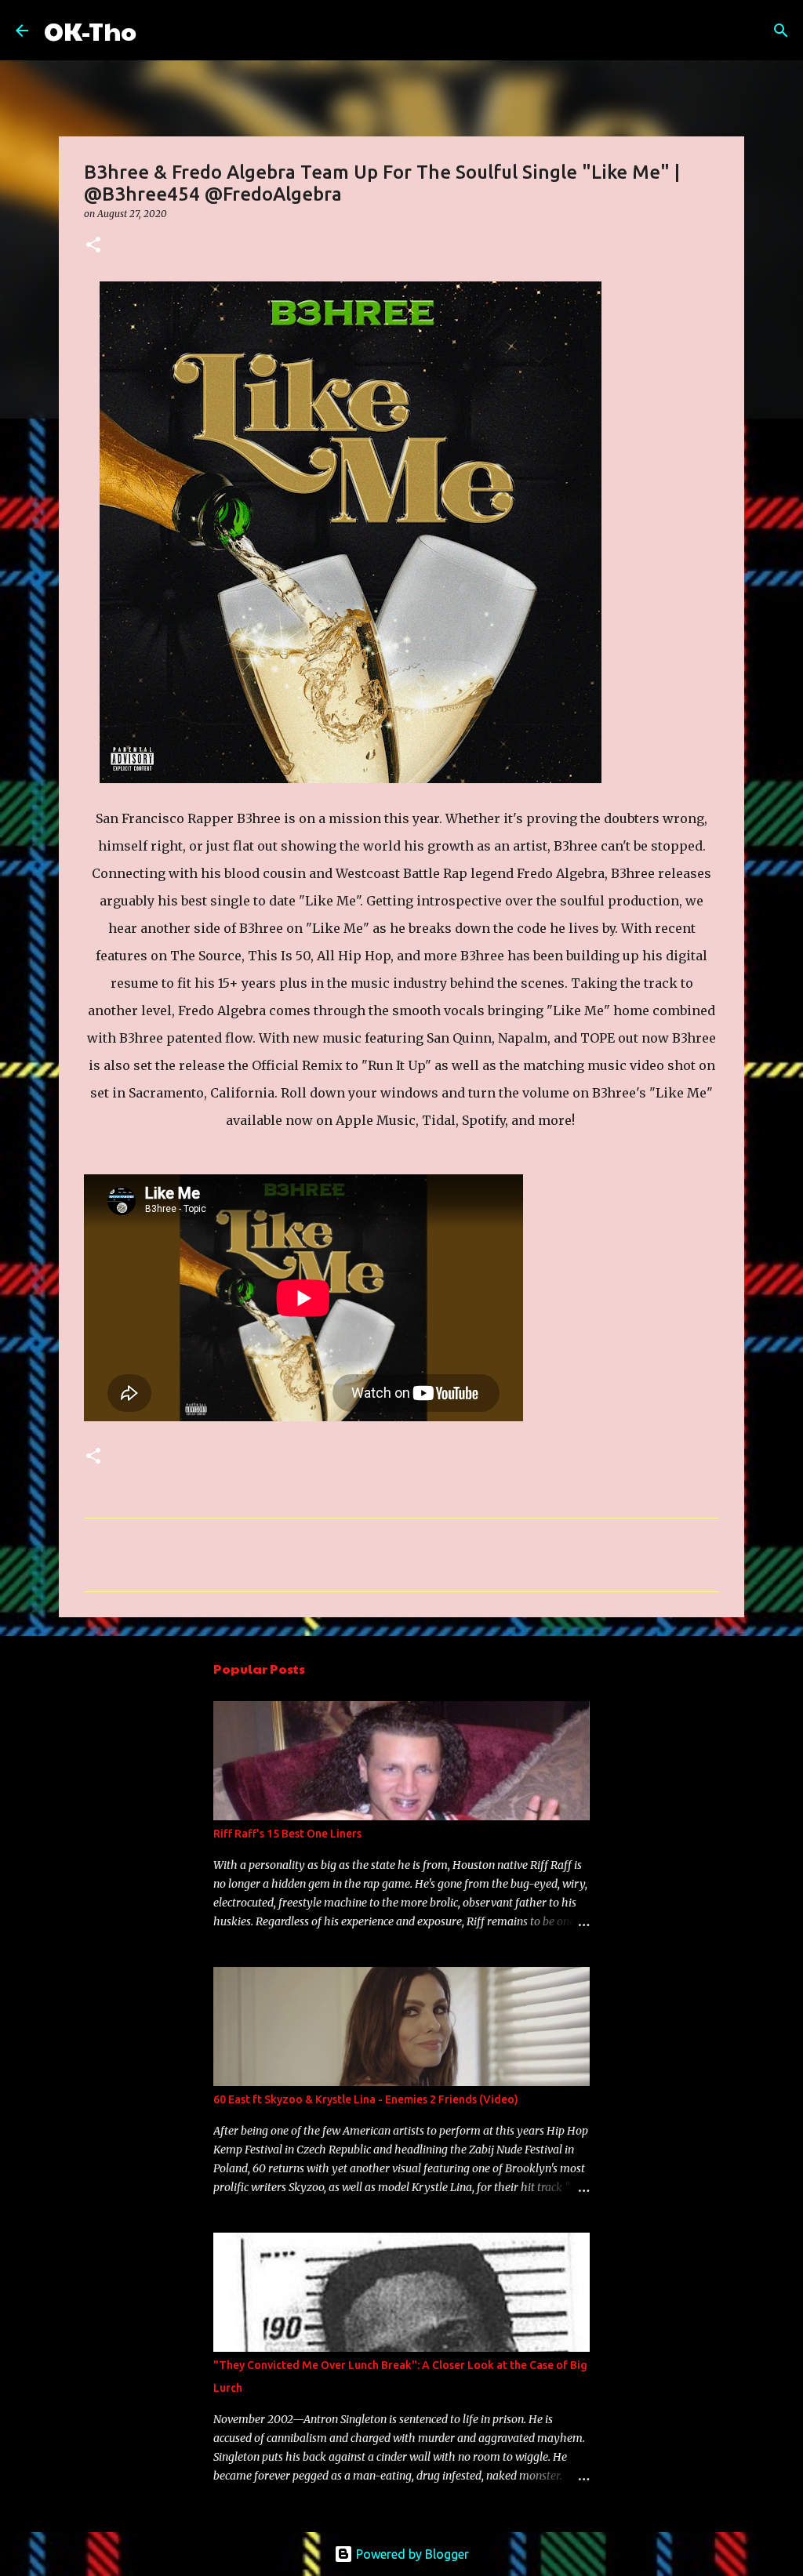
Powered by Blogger (411, 2554)
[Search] (158, 31)
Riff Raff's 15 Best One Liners (287, 1834)
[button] (93, 246)
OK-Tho (90, 30)
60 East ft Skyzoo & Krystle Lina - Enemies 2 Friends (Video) (366, 2099)
